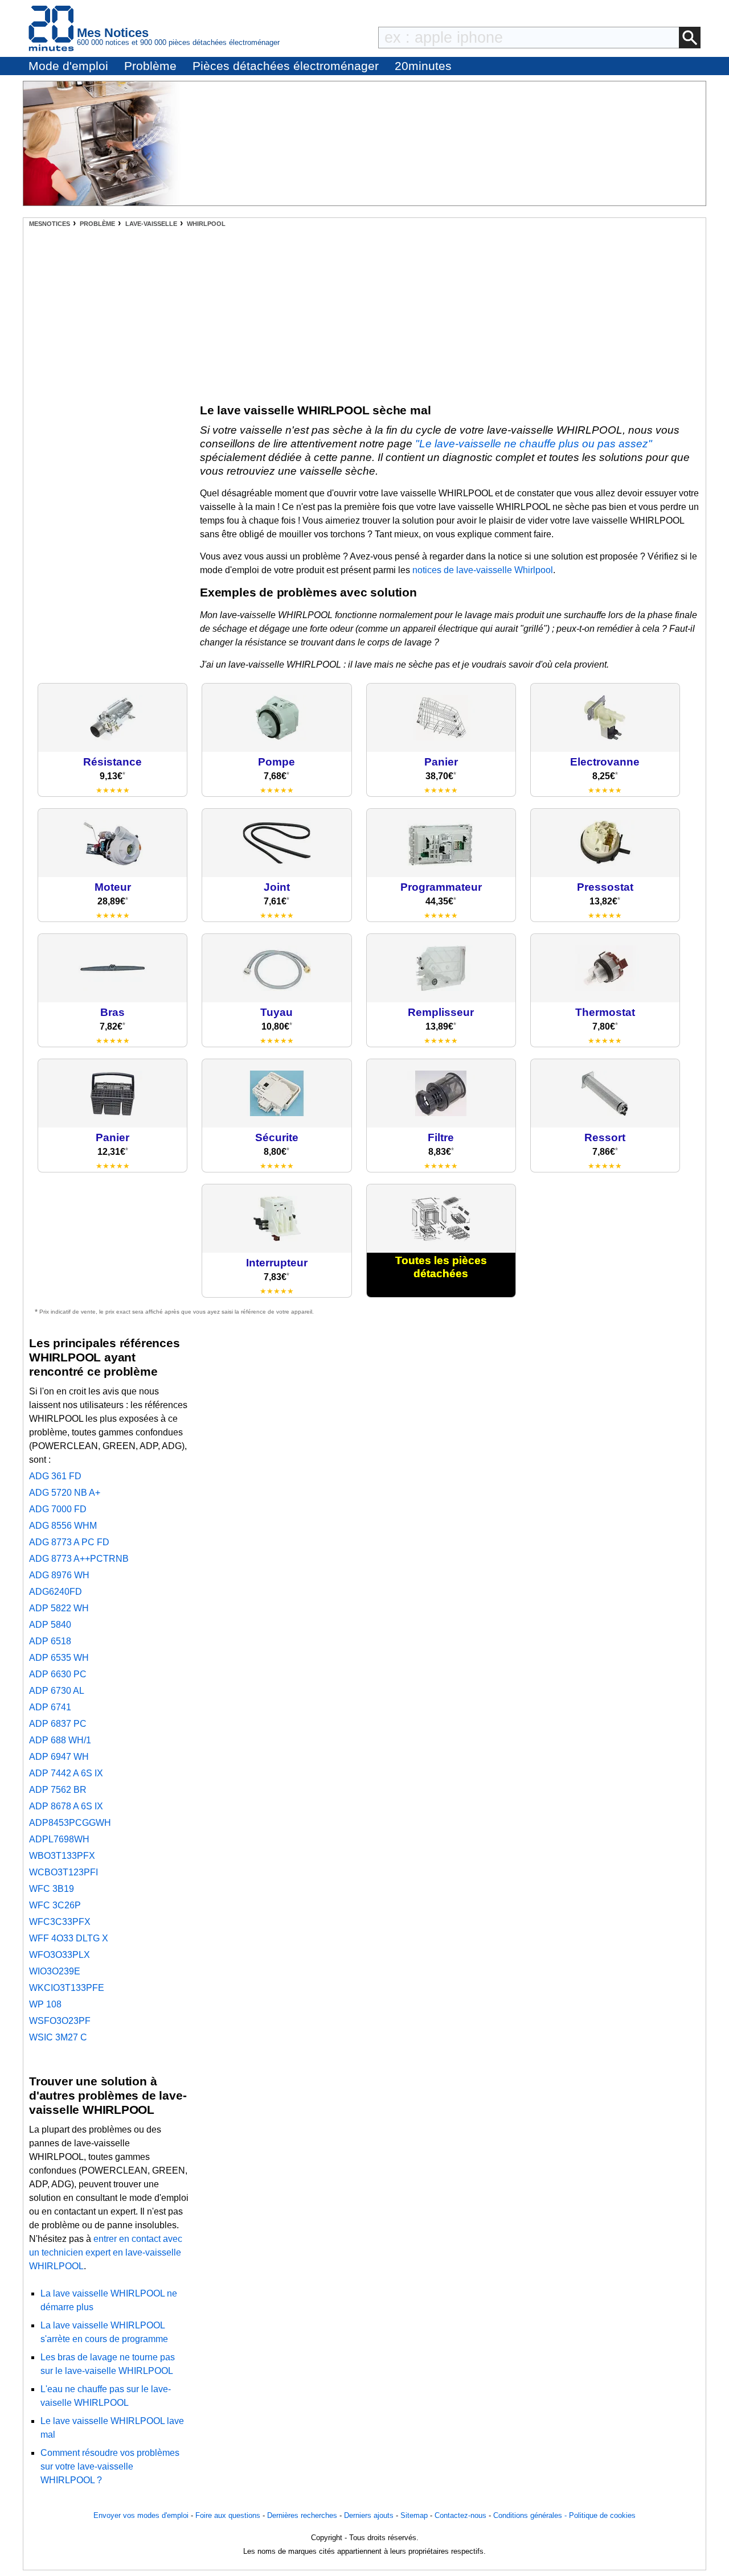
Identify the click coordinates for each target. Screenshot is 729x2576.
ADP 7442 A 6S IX (66, 1773)
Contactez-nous (460, 2515)
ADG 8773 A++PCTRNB (79, 1559)
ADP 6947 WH (59, 1757)
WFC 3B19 (52, 1889)
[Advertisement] (364, 312)
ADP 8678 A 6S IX (66, 1806)
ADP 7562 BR (58, 1790)
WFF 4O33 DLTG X (69, 1938)
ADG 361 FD (55, 1476)
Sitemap (414, 2515)
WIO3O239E (55, 1971)
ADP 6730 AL (57, 1691)
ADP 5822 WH (59, 1608)
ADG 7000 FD (58, 1509)
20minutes (423, 66)
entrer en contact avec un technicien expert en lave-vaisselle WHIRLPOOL (106, 2252)
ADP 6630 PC (58, 1674)
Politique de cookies (602, 2515)
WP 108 (45, 2004)
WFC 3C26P (55, 1905)
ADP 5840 (50, 1625)
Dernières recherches (302, 2515)
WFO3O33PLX (60, 1955)
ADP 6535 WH (59, 1658)
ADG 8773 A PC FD (69, 1542)
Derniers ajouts (369, 2515)
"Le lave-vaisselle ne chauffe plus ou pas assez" (534, 444)
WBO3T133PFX (62, 1856)
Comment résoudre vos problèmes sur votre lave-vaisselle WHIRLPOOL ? (110, 2466)
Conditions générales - (531, 2515)
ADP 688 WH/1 (60, 1740)
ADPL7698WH (59, 1839)
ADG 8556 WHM (63, 1526)
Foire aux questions (228, 2515)
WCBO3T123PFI (64, 1872)
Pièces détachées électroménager (286, 66)
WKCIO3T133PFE (67, 1988)
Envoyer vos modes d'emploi (141, 2515)
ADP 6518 (50, 1641)
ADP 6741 (50, 1707)
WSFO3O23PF (60, 2021)
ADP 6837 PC (58, 1724)
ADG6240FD (56, 1592)
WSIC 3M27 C (58, 2037)
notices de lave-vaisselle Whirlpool (483, 570)
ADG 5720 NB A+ (65, 1493)
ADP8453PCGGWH (70, 1823)
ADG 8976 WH (59, 1575)
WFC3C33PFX (60, 1922)
